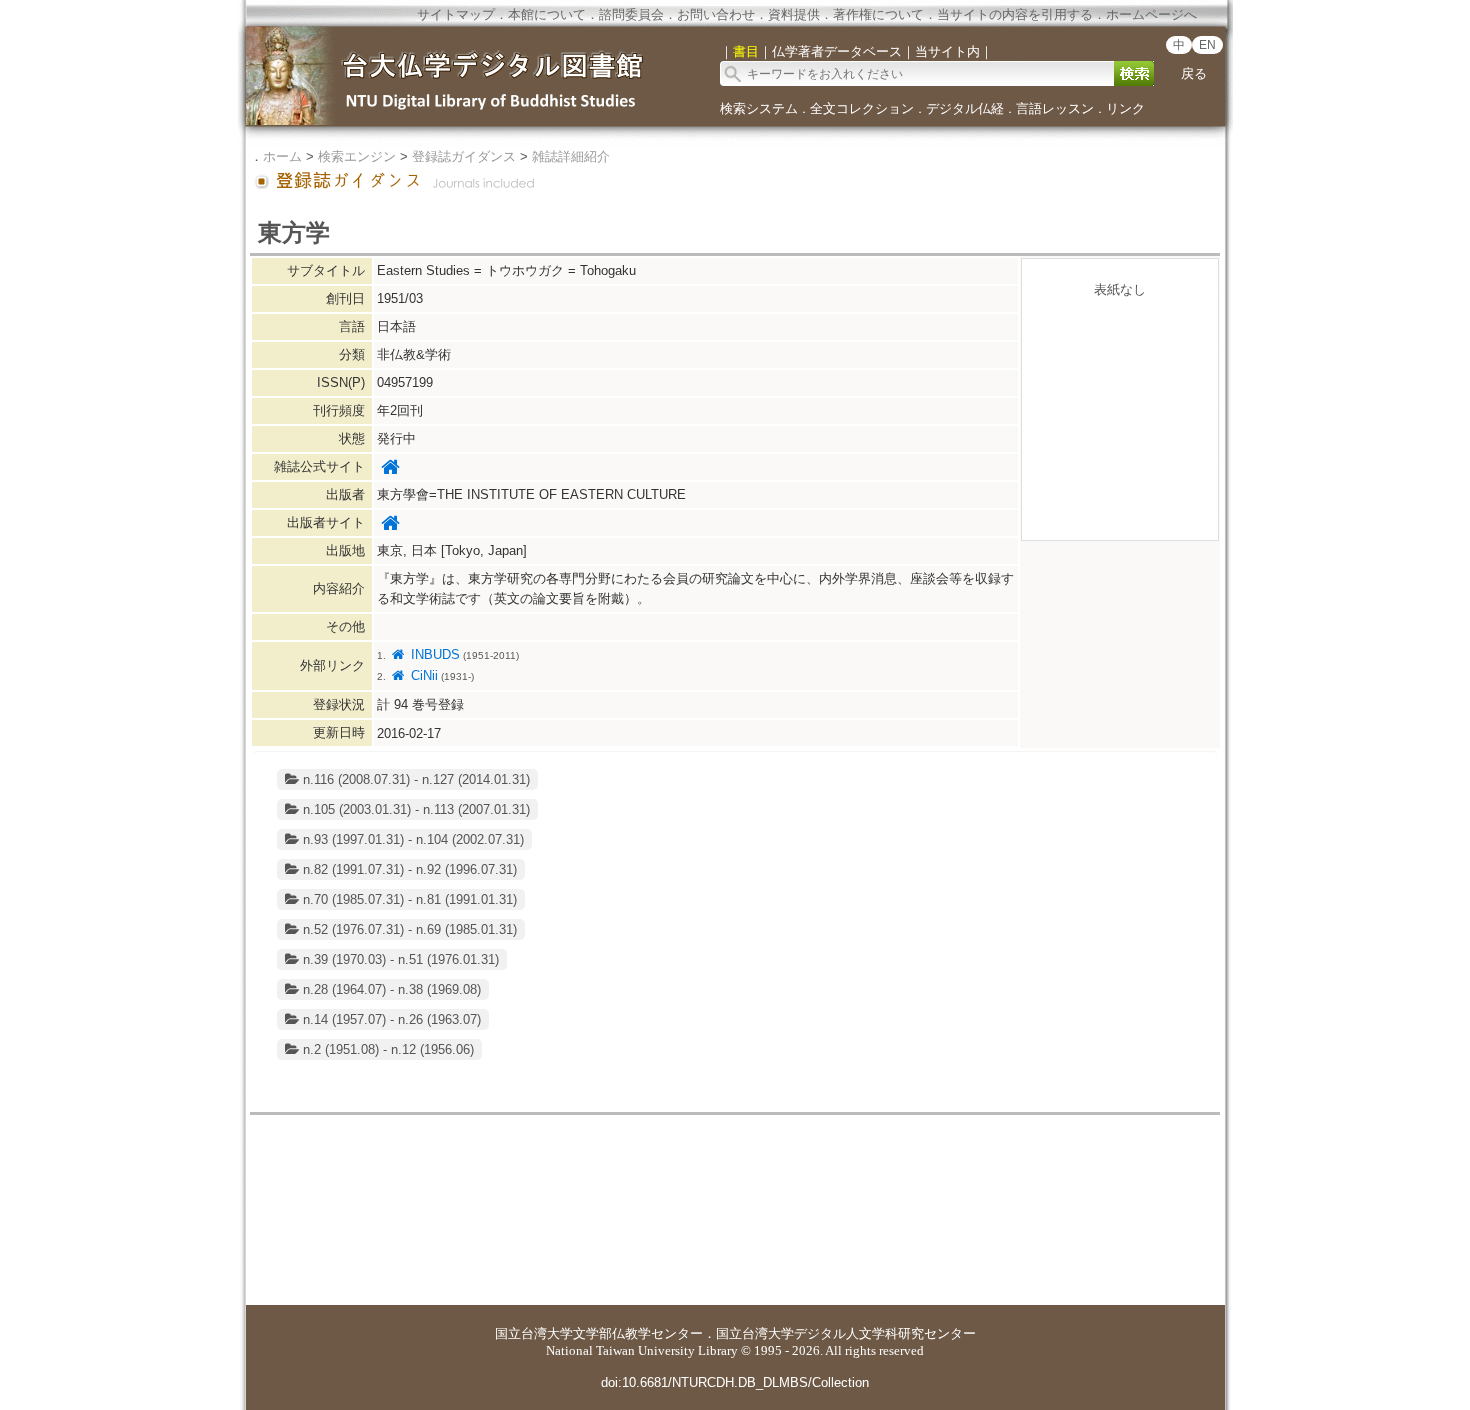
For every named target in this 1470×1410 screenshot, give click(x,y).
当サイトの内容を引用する (1015, 14)
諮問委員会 (631, 14)
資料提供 (794, 14)
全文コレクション (862, 108)
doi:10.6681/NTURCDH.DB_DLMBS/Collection (735, 1382)
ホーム (282, 156)
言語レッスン (1055, 108)
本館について (547, 14)
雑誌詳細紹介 (571, 156)
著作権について (878, 14)
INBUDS (433, 654)
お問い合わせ (716, 14)
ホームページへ (1151, 14)
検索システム (759, 108)
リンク (1125, 108)
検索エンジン (357, 156)
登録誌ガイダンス (464, 156)
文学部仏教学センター (638, 1333)
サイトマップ (456, 14)
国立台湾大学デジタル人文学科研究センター (846, 1333)
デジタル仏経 (965, 108)
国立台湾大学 (534, 1333)
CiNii (422, 675)
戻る (1194, 73)
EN (1207, 45)
